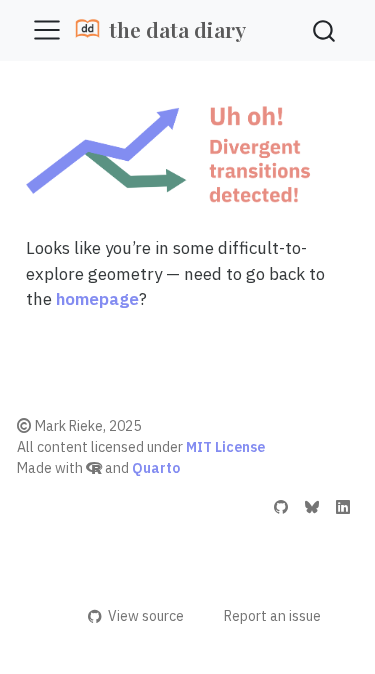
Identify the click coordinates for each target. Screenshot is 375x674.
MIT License (225, 447)
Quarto (156, 468)
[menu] (47, 30)
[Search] (324, 30)
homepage (97, 299)
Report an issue (272, 616)
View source (145, 616)
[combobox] (325, 30)
